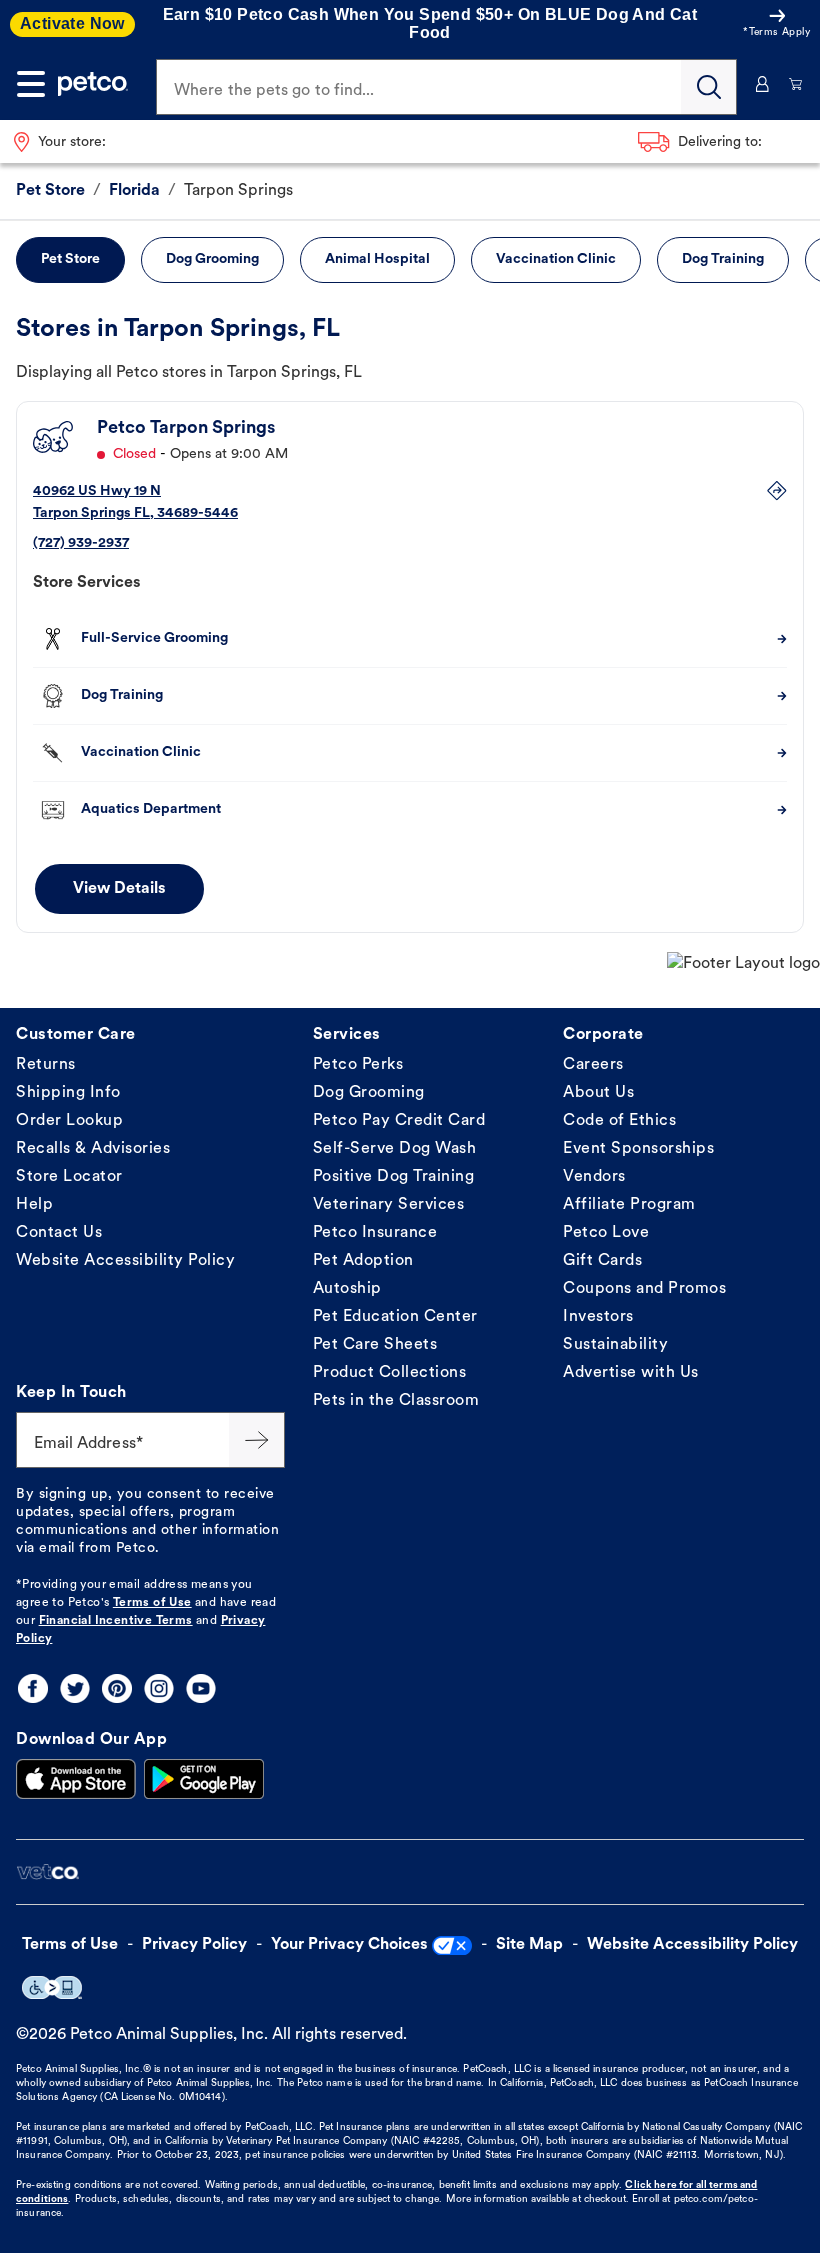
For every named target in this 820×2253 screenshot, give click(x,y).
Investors (598, 1317)
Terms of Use (152, 1603)
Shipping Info (68, 1093)
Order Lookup (69, 1121)
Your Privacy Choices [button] (349, 1945)
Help (34, 1205)
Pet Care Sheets (375, 1345)
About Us (598, 1093)
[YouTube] (201, 1688)
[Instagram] (159, 1688)
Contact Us (59, 1233)
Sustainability (615, 1345)
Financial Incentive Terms (116, 1621)
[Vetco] (47, 1872)
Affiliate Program (629, 1205)
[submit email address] (257, 1440)
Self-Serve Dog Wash (395, 1149)
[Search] (709, 87)
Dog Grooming (369, 1093)
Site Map (529, 1945)
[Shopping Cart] (795, 84)
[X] (75, 1688)
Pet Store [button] (70, 259)
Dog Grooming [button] (212, 259)
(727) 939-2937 (81, 543)
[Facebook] (33, 1688)
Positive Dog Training (394, 1177)
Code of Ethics (619, 1121)
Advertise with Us (631, 1373)
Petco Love (606, 1233)
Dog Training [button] (723, 259)
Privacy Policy (194, 1945)
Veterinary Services (389, 1205)
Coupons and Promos (644, 1289)
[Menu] (31, 84)
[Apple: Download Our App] (76, 1779)
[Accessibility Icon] (52, 1987)
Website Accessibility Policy (125, 1261)
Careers (593, 1065)
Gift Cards (602, 1261)
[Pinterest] (117, 1688)
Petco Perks (358, 1065)
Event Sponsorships (638, 1149)
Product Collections (390, 1373)
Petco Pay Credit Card (399, 1121)
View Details (119, 889)
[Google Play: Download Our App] (204, 1779)
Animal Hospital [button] (377, 259)
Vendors (594, 1177)
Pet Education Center (395, 1317)
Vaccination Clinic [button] (556, 259)
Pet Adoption (363, 1261)
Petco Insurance (375, 1233)
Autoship (347, 1289)
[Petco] (93, 84)
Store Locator (69, 1177)
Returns (46, 1065)
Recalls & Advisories (93, 1149)
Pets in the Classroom (396, 1401)
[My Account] (762, 84)
